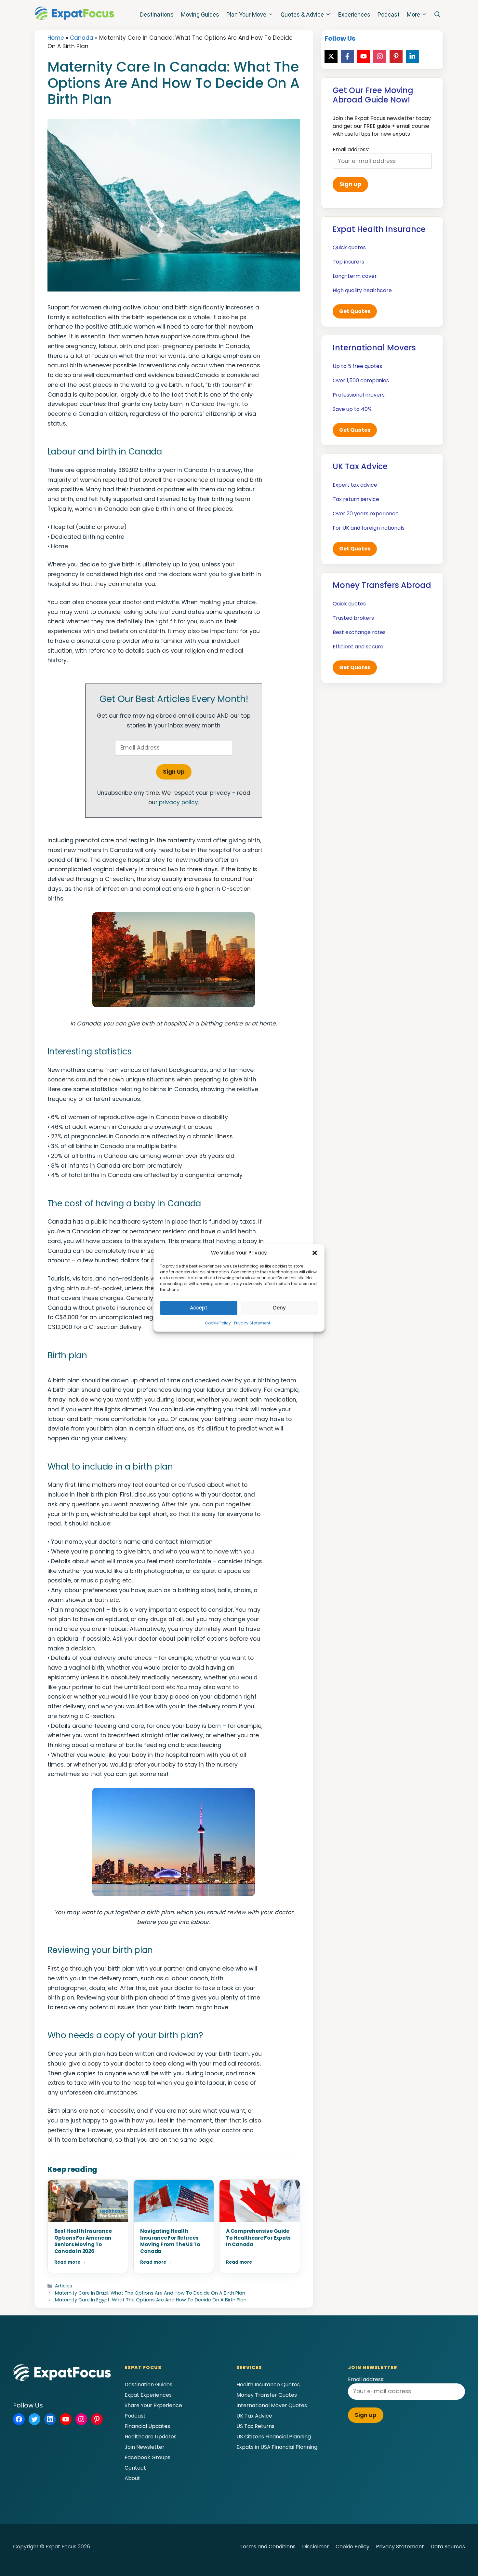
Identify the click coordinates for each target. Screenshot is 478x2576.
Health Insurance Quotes (268, 2385)
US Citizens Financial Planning (274, 2437)
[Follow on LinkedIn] (412, 56)
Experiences (354, 14)
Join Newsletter (145, 2447)
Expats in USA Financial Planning (277, 2447)
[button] (315, 1253)
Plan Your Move (246, 14)
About (132, 2478)
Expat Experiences (148, 2395)
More (413, 14)
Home (56, 38)
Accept (199, 1308)
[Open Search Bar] (437, 15)
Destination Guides (148, 2385)
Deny (279, 1308)
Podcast (389, 14)
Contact (135, 2468)
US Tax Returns (255, 2426)
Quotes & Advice (302, 14)
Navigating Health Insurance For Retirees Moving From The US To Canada (170, 2241)
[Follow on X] (331, 56)
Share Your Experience (153, 2405)
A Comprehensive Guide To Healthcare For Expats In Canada (258, 2238)
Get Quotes (355, 311)
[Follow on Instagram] (380, 56)
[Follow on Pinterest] (396, 56)
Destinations (157, 14)
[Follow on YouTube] (364, 56)
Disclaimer (316, 2547)
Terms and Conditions (268, 2547)
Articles (64, 2286)
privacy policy (179, 802)
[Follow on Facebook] (347, 56)
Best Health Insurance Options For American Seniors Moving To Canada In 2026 (83, 2241)
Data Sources (448, 2547)
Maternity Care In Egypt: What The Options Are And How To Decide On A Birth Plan (151, 2300)
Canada (82, 38)
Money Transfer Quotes (267, 2395)
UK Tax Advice (254, 2416)
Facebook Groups (147, 2457)
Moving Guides (200, 14)
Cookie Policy (218, 1323)
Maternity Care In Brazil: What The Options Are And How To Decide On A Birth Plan (150, 2293)
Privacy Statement (252, 1323)
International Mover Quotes (272, 2405)
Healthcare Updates (151, 2437)
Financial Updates (147, 2426)
